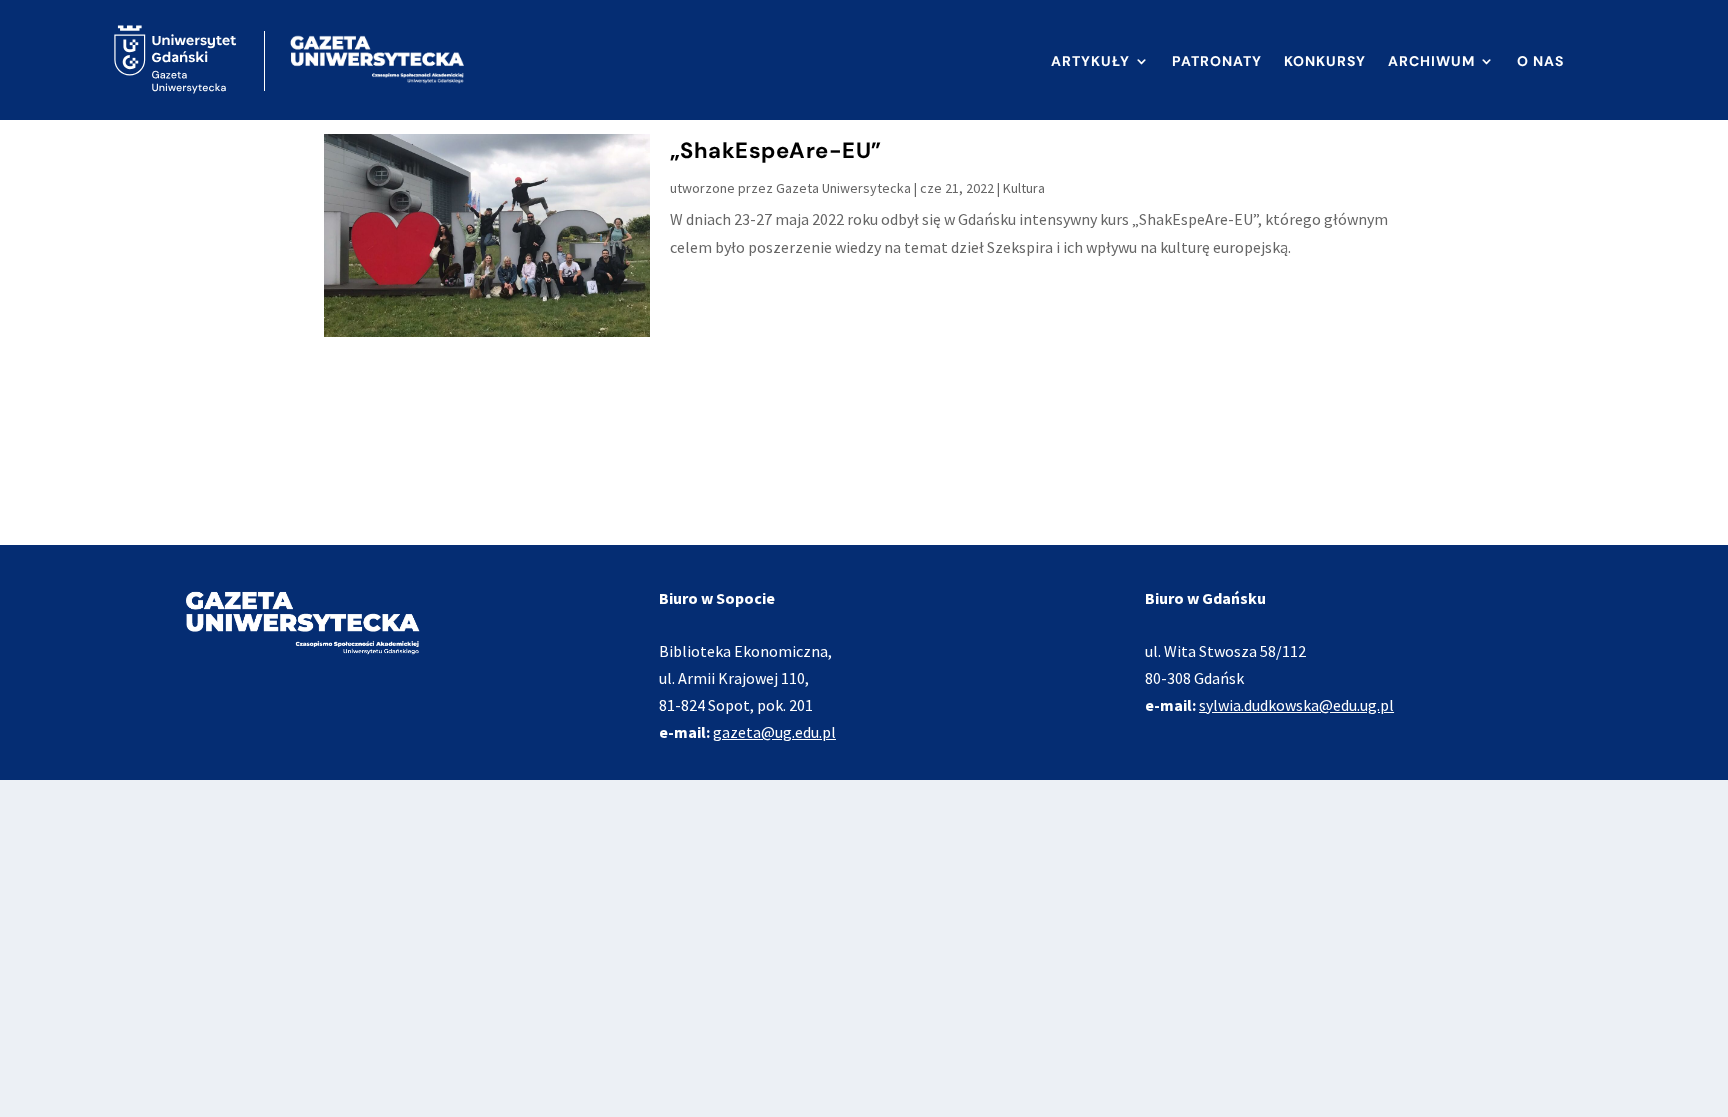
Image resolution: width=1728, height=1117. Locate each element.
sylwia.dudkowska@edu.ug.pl (1296, 705)
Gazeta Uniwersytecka (843, 188)
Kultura (1024, 188)
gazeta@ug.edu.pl (774, 732)
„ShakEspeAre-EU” (776, 150)
